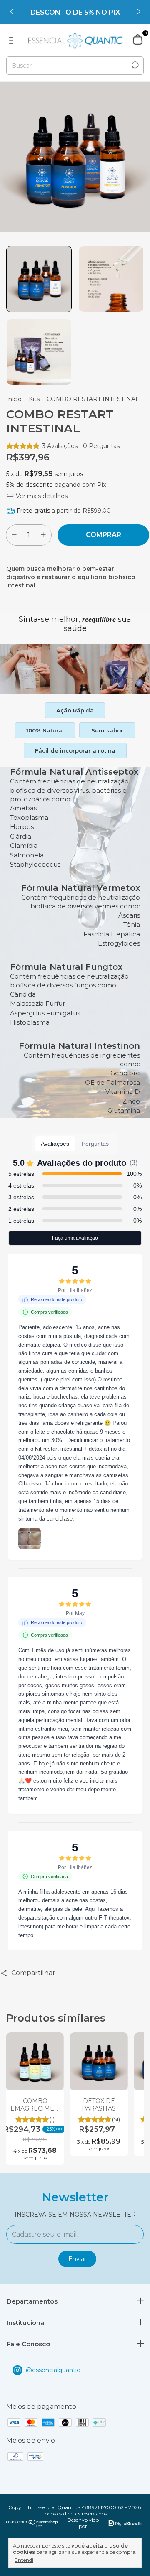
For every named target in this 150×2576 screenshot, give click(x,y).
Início (14, 399)
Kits (34, 399)
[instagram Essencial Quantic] (75, 2370)
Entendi (24, 2560)
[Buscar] (134, 65)
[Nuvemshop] (32, 2525)
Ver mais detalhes (41, 496)
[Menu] (13, 41)
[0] (138, 40)
